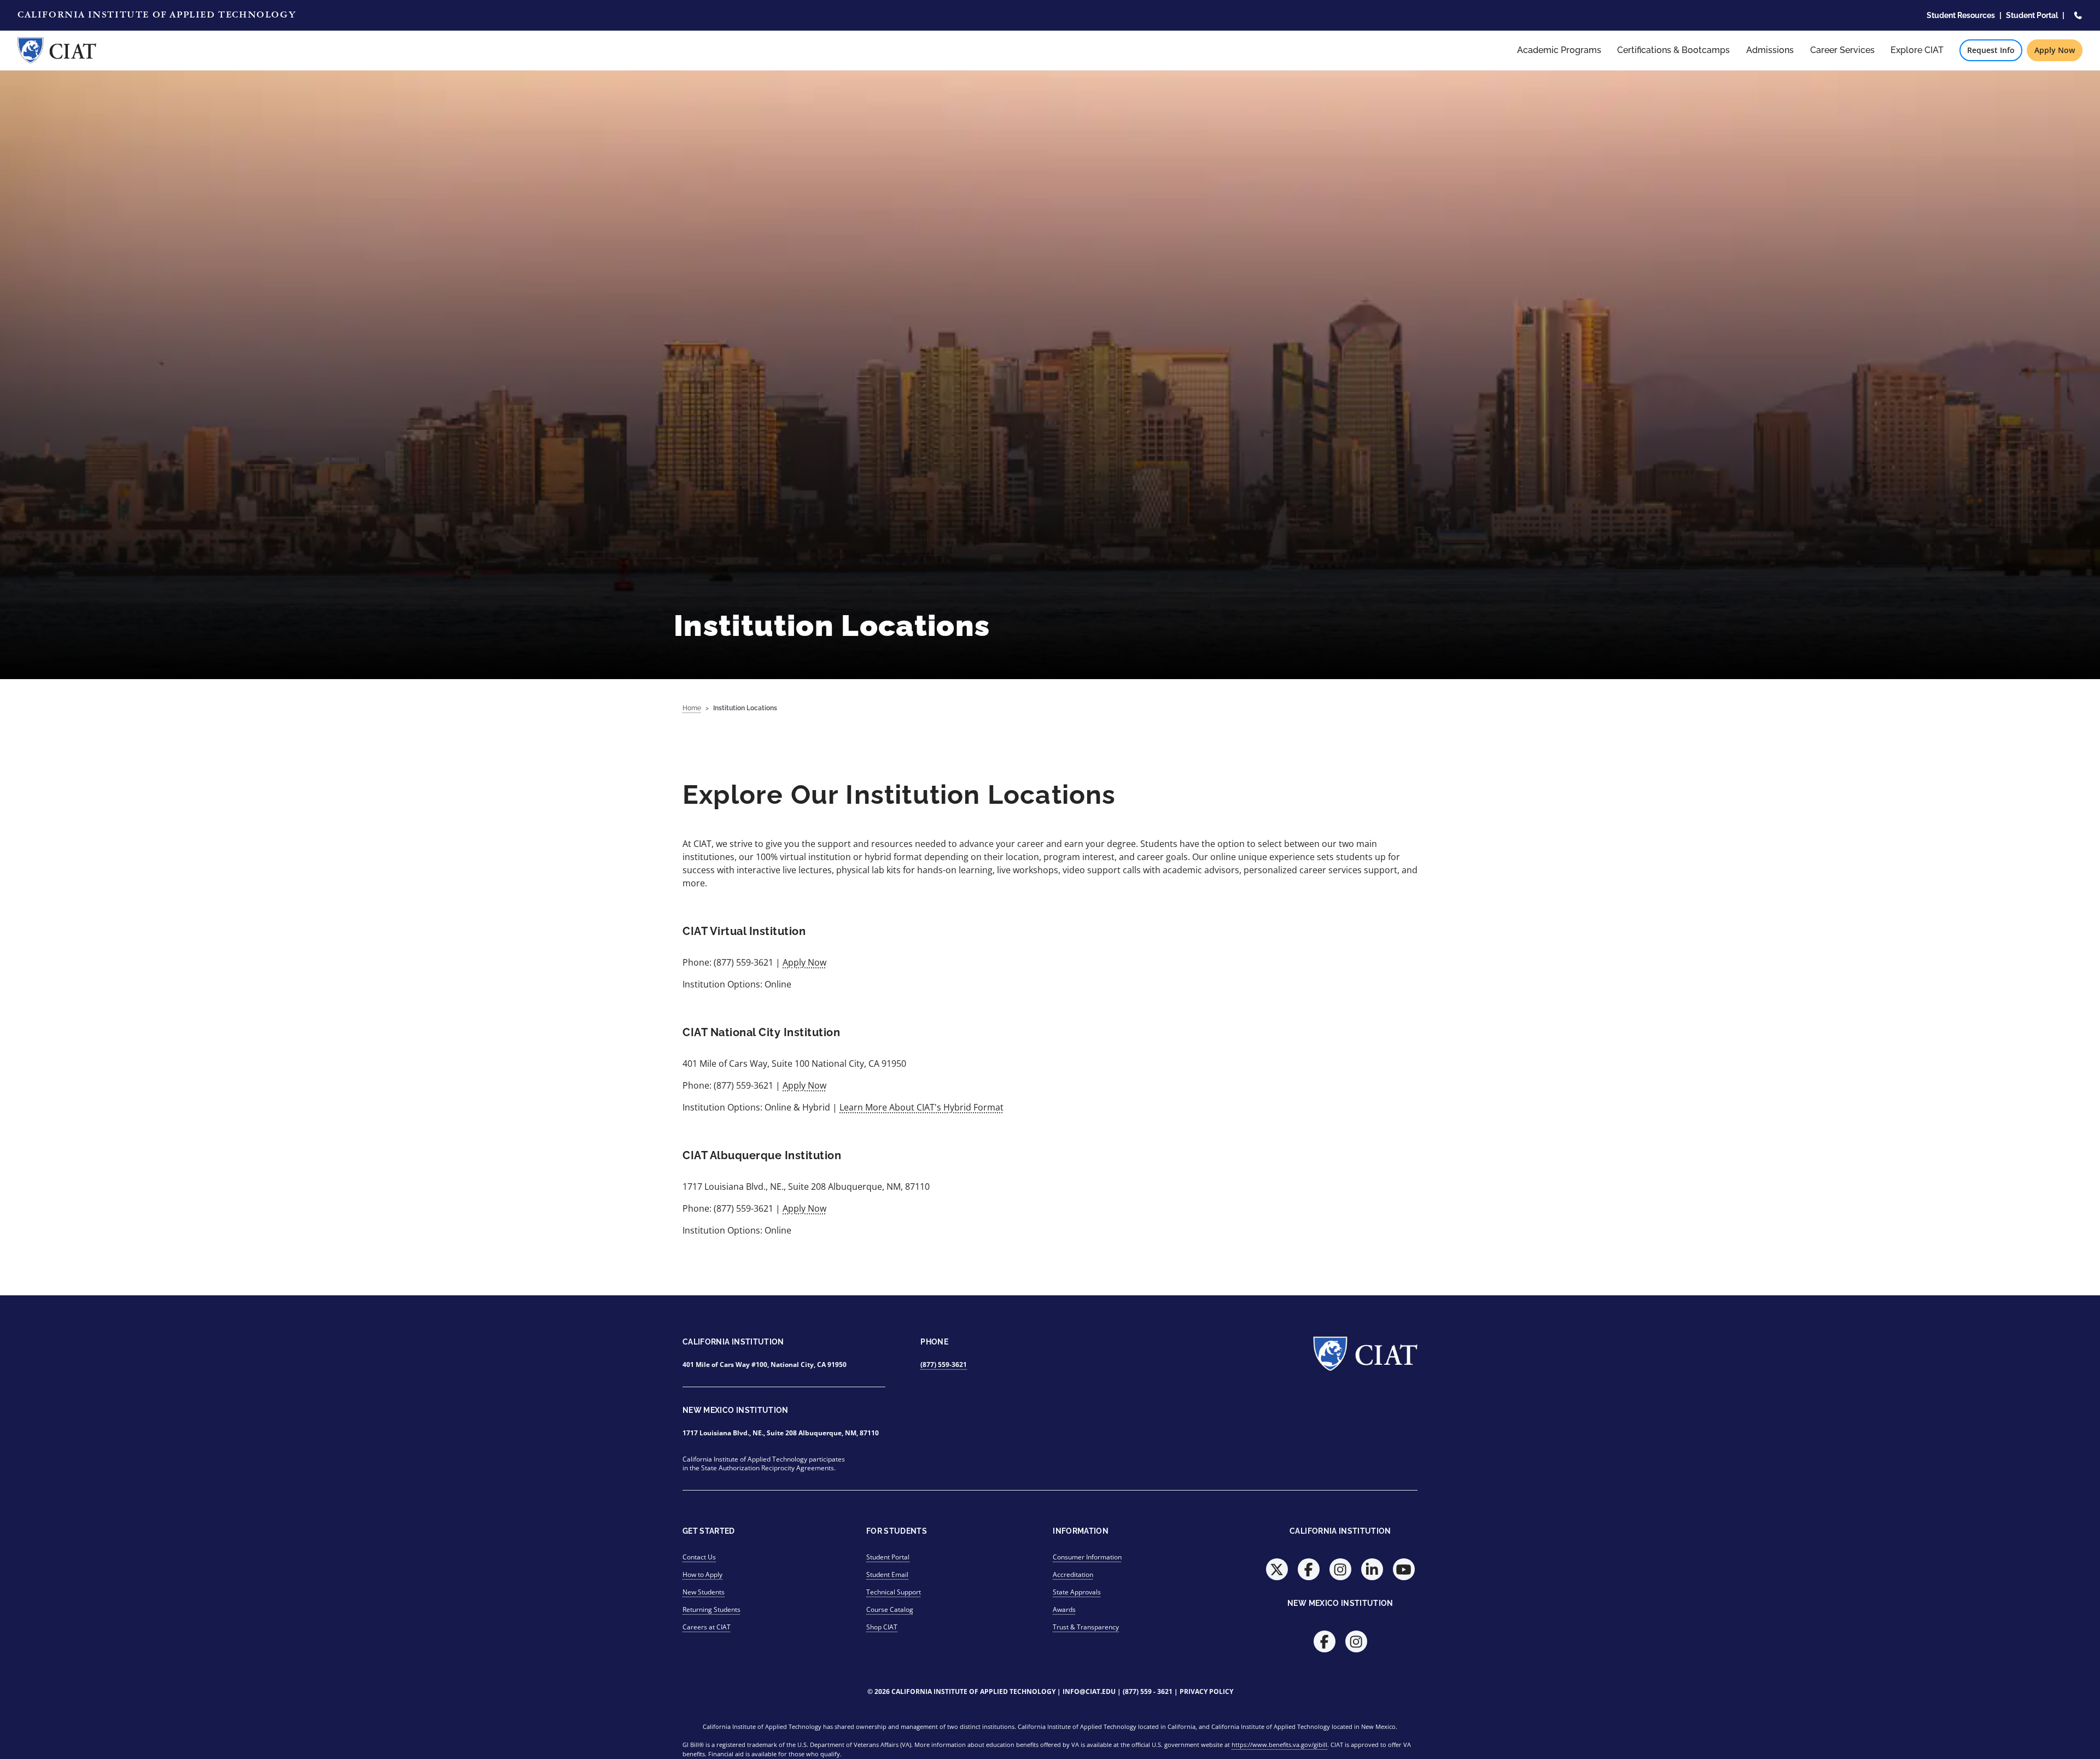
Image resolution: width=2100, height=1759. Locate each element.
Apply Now (2055, 50)
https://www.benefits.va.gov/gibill (1279, 1745)
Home (692, 708)
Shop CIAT (882, 1627)
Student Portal (2032, 15)
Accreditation (1073, 1574)
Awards (1064, 1609)
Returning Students (711, 1609)
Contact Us (699, 1557)
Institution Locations (745, 708)
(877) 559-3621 (944, 1364)
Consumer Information (1087, 1557)
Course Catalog (890, 1609)
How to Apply (702, 1574)
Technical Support (894, 1592)
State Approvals (1077, 1592)
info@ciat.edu (1089, 1691)
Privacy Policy (1206, 1691)
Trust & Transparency (1086, 1627)
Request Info (1991, 50)
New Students (704, 1592)
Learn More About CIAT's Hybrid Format (921, 1107)
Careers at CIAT (707, 1627)
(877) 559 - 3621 (1148, 1691)
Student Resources (1961, 15)
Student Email (887, 1574)
